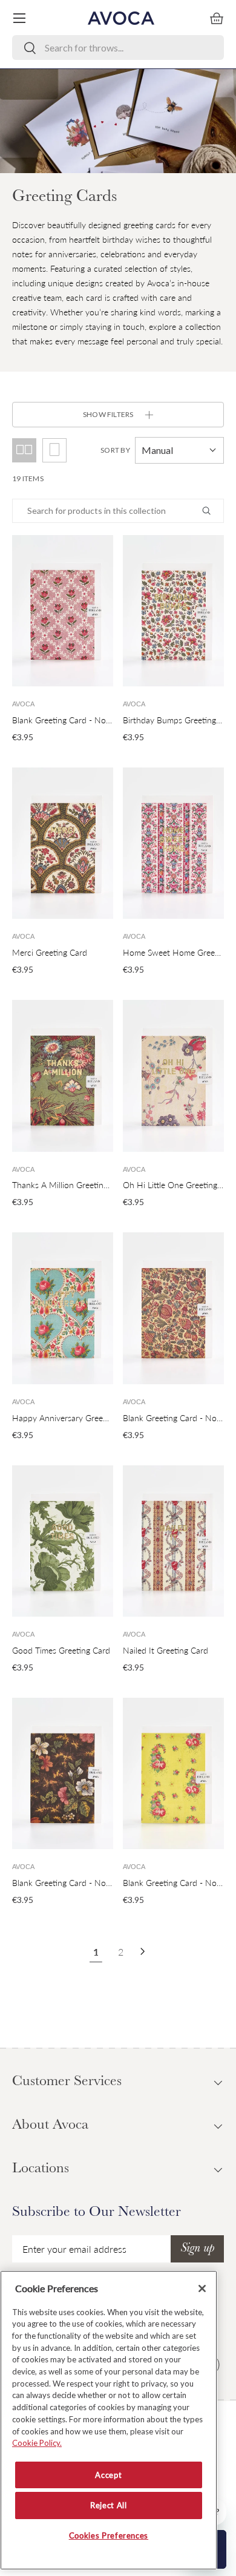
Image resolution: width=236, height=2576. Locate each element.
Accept (108, 2475)
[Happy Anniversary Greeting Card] (63, 1308)
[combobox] (118, 48)
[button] (217, 18)
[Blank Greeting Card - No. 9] (63, 1774)
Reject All (109, 2505)
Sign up (197, 2249)
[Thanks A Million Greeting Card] (63, 1076)
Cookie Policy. (37, 2443)
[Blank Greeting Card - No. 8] (63, 611)
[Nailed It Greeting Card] (173, 1541)
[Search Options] (211, 511)
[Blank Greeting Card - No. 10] (173, 1308)
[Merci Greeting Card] (63, 843)
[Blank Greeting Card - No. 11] (173, 1774)
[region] (109, 2420)
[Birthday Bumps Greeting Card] (173, 611)
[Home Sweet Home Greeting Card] (173, 843)
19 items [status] (28, 478)
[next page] (143, 1951)
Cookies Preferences (109, 2535)
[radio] (54, 450)
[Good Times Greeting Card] (63, 1541)
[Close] (202, 2288)
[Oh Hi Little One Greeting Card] (173, 1076)
